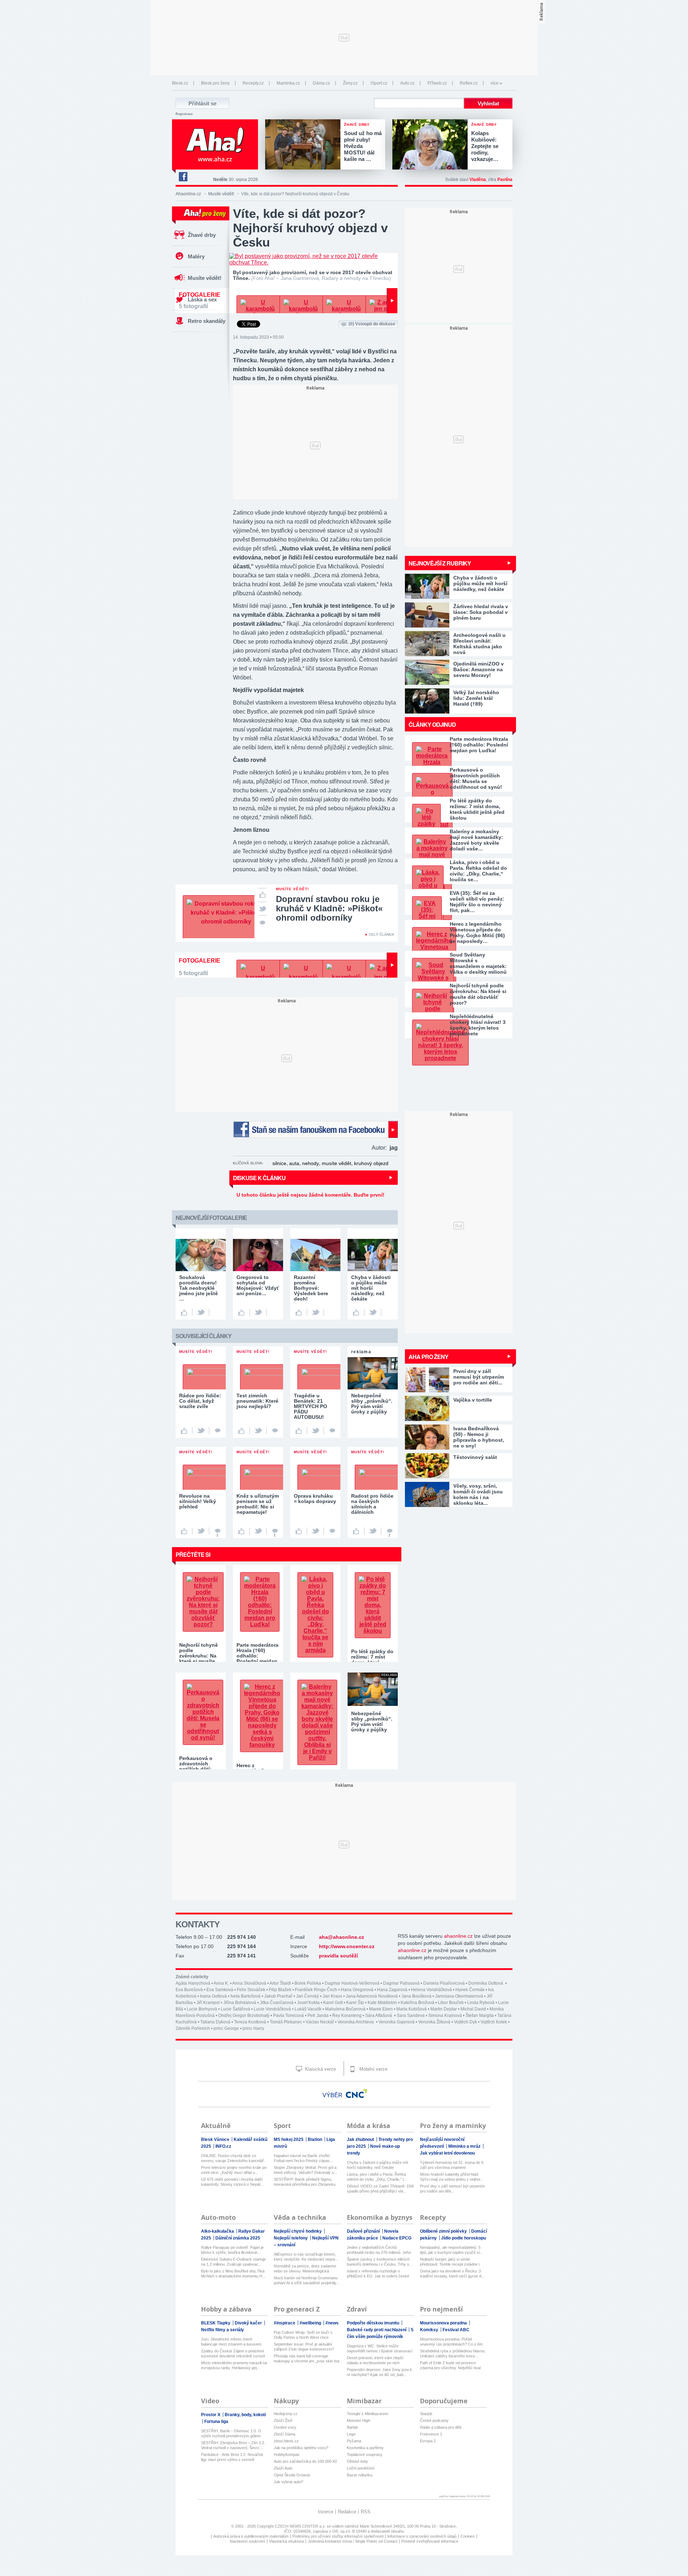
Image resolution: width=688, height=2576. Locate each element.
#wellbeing (311, 2323)
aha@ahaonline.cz (341, 1937)
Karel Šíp (355, 2003)
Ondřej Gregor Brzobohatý (244, 2016)
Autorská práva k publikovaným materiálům (251, 2536)
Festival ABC (456, 2330)
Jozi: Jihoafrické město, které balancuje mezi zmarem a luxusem (231, 2342)
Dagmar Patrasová (401, 1983)
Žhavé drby (202, 235)
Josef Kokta (308, 2003)
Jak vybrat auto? (288, 2482)
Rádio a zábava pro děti (441, 2427)
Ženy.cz (350, 83)
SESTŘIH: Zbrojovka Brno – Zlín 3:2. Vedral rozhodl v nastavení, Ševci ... (233, 2445)
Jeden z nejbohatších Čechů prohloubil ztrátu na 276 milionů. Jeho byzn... (379, 2250)
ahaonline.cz (458, 1936)
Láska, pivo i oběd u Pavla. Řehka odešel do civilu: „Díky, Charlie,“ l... (377, 2177)
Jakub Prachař (278, 1996)
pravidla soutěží (338, 1956)
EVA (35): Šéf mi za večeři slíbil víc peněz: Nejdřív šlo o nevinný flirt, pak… (477, 902)
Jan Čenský (307, 1996)
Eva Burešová (189, 1990)
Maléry (196, 256)
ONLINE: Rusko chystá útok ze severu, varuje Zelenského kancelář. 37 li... (233, 2158)
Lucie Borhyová (202, 2009)
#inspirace (285, 2323)
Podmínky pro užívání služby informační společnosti (338, 2536)
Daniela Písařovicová (444, 1983)
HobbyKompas (287, 2455)
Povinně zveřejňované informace (430, 2541)
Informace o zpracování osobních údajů (422, 2536)
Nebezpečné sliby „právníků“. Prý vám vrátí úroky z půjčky (372, 1721)
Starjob (426, 2414)
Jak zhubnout (361, 2139)
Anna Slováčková (249, 1983)
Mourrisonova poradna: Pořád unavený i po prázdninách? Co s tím (451, 2342)
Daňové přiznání (364, 2231)
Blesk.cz (180, 83)
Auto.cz (407, 83)
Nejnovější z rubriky (440, 563)
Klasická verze (320, 2069)
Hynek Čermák (470, 1990)
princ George (226, 2028)
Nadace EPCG (397, 2238)
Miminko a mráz (465, 2146)
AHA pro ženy (428, 1357)
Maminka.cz (288, 83)
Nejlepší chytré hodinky (298, 2231)
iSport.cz (379, 83)
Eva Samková (220, 1990)
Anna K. (221, 1983)
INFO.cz (223, 2146)
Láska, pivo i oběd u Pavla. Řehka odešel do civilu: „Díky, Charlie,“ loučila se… (478, 871)
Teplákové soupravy (365, 2455)
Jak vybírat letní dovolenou (447, 2153)
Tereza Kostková (250, 2022)
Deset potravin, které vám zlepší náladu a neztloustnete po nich (375, 2360)
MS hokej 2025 (289, 2139)
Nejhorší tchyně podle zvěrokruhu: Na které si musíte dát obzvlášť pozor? (478, 994)
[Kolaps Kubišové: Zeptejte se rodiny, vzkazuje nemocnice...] (432, 145)
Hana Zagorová (392, 1990)
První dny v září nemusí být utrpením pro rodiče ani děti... (452, 2189)
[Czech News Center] (357, 2094)
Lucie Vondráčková (272, 2009)
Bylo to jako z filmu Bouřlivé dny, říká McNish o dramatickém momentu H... (233, 2274)
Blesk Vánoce (216, 2139)
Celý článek (381, 934)
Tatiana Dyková (215, 2022)
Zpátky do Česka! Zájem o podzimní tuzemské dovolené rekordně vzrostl (233, 2353)
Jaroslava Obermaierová (459, 1996)
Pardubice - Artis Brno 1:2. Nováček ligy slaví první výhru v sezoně (232, 2457)
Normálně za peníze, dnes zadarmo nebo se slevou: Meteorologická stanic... (305, 2269)
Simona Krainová (445, 2016)
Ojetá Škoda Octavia (292, 2475)
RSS (366, 2512)
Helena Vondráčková (431, 1990)
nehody (310, 1163)
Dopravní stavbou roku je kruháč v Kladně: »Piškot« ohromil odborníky (329, 908)
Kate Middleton (382, 2003)
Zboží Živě (283, 2420)
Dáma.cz (321, 83)
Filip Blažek (280, 1990)
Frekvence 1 (431, 2434)
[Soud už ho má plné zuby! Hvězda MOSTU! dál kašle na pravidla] (305, 145)
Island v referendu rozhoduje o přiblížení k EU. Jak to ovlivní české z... (378, 2274)
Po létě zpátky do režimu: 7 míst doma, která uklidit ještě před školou (477, 809)
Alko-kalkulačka (218, 2231)
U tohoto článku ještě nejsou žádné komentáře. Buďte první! (310, 1195)
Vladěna (478, 180)
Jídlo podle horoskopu (464, 2238)
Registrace (184, 114)
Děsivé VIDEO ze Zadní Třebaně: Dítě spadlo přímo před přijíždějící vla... (380, 2189)
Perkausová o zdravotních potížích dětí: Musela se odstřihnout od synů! (476, 778)
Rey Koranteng (347, 2016)
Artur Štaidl (280, 1983)
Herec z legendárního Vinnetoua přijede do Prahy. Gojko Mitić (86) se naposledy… (477, 932)
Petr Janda (318, 2016)
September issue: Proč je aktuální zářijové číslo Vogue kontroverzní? (304, 2347)
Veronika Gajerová (396, 2022)
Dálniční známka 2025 (238, 2238)
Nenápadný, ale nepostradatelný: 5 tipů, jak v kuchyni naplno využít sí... (451, 2250)
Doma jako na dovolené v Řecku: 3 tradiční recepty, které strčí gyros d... (452, 2274)
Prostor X (211, 2415)
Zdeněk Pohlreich (193, 2028)
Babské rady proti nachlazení (377, 2330)
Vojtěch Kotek (494, 2022)
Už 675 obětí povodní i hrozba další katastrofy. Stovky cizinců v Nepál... (232, 2182)
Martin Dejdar (444, 2009)
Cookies (468, 2536)
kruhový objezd (371, 1163)
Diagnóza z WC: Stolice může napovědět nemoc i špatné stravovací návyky (380, 2349)
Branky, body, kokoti (245, 2415)
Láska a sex (202, 299)
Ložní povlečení (361, 2468)
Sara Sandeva (411, 2016)
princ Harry (253, 2028)
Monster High (359, 2420)
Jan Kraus (332, 1996)
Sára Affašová (379, 2016)
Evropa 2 (428, 2441)
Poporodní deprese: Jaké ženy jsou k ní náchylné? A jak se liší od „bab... (379, 2372)
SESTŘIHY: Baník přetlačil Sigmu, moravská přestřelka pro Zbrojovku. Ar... (305, 2182)
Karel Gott (333, 2003)
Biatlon (316, 2139)
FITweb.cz (437, 83)
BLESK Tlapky (216, 2323)
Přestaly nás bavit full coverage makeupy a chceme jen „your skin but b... (307, 2359)
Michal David (473, 2009)
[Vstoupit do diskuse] (262, 922)
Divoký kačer (249, 2323)
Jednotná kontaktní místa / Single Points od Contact (353, 2541)
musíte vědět (336, 1163)
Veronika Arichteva (356, 2022)
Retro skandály (207, 321)
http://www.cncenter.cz (347, 1946)
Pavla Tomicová (288, 2016)
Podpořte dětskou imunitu (374, 2323)
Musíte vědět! (221, 194)
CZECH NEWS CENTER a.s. (301, 2526)
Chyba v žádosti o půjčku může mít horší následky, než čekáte (378, 2165)
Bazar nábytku (360, 2475)
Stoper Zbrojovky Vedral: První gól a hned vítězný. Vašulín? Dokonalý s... (305, 2170)
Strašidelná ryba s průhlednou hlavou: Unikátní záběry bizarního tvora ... (453, 2353)
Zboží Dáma (285, 2434)
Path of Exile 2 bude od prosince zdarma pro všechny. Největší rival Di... (450, 2365)
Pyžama (354, 2441)
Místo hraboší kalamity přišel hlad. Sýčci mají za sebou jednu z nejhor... (452, 2177)
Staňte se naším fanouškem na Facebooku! (315, 1129)
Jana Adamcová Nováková (372, 1996)
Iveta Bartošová (245, 1996)
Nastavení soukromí (247, 2541)
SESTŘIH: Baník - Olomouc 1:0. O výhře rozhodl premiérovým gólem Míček (231, 2434)
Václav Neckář (320, 2022)
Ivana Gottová (213, 1996)
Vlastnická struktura (286, 2541)
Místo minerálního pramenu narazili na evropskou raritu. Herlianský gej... (234, 2365)
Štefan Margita (480, 2016)
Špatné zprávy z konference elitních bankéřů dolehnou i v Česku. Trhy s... (380, 2262)
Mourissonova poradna (444, 2323)
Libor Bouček (451, 2003)
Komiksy (430, 2330)
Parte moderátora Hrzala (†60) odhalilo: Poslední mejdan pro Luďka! (479, 745)
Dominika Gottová (486, 1983)
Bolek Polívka (308, 1983)
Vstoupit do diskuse (372, 324)
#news (332, 2323)
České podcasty (434, 2420)
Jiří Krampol (208, 2003)
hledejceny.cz (286, 2414)
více (494, 83)
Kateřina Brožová (417, 2003)
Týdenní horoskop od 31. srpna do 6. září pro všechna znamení (452, 2165)
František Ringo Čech (316, 1990)
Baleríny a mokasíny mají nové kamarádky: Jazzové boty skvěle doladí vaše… (476, 840)
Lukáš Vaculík (308, 2009)
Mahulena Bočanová (345, 2009)
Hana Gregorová (357, 1990)
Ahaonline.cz (188, 194)
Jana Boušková (416, 1996)
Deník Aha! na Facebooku (183, 177)
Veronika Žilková (434, 2022)
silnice (279, 1163)
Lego (351, 2434)
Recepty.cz (253, 83)
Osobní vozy (285, 2427)
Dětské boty (357, 2461)
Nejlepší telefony (291, 2238)
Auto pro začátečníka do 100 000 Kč (305, 2461)
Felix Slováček (251, 1990)
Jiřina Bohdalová (240, 2003)
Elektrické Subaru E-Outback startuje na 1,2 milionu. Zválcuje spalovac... (233, 2262)
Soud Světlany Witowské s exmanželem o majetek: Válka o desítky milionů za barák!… (478, 963)
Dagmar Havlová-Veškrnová (352, 1983)
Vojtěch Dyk (465, 2022)
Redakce (347, 2512)
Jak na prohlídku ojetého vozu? (301, 2448)
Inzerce (326, 2512)
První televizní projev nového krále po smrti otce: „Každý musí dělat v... (234, 2170)
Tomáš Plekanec (286, 2022)
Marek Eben (381, 2009)
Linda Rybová (481, 2003)
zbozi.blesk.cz (286, 2441)
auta (294, 1163)
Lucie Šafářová (235, 2009)
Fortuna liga (216, 2422)
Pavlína (505, 180)
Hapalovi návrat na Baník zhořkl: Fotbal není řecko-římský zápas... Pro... (303, 2158)
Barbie (352, 2427)
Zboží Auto (283, 2468)
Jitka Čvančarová (277, 2003)
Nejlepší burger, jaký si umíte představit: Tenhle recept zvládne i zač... (450, 2262)
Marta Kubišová (412, 2009)
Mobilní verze (373, 2069)
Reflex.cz (469, 83)
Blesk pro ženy (215, 83)
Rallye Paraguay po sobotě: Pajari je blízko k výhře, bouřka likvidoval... (232, 2250)
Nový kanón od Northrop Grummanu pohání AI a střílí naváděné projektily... (307, 2280)
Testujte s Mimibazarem (367, 2414)
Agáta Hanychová (193, 1983)
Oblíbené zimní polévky (444, 2231)
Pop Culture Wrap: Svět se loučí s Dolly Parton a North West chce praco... (303, 2335)
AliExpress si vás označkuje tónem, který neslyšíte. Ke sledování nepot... (306, 2257)
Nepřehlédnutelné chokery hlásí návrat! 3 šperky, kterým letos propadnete (478, 1025)
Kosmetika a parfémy (365, 2448)
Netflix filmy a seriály (223, 2330)
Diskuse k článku (259, 1178)
